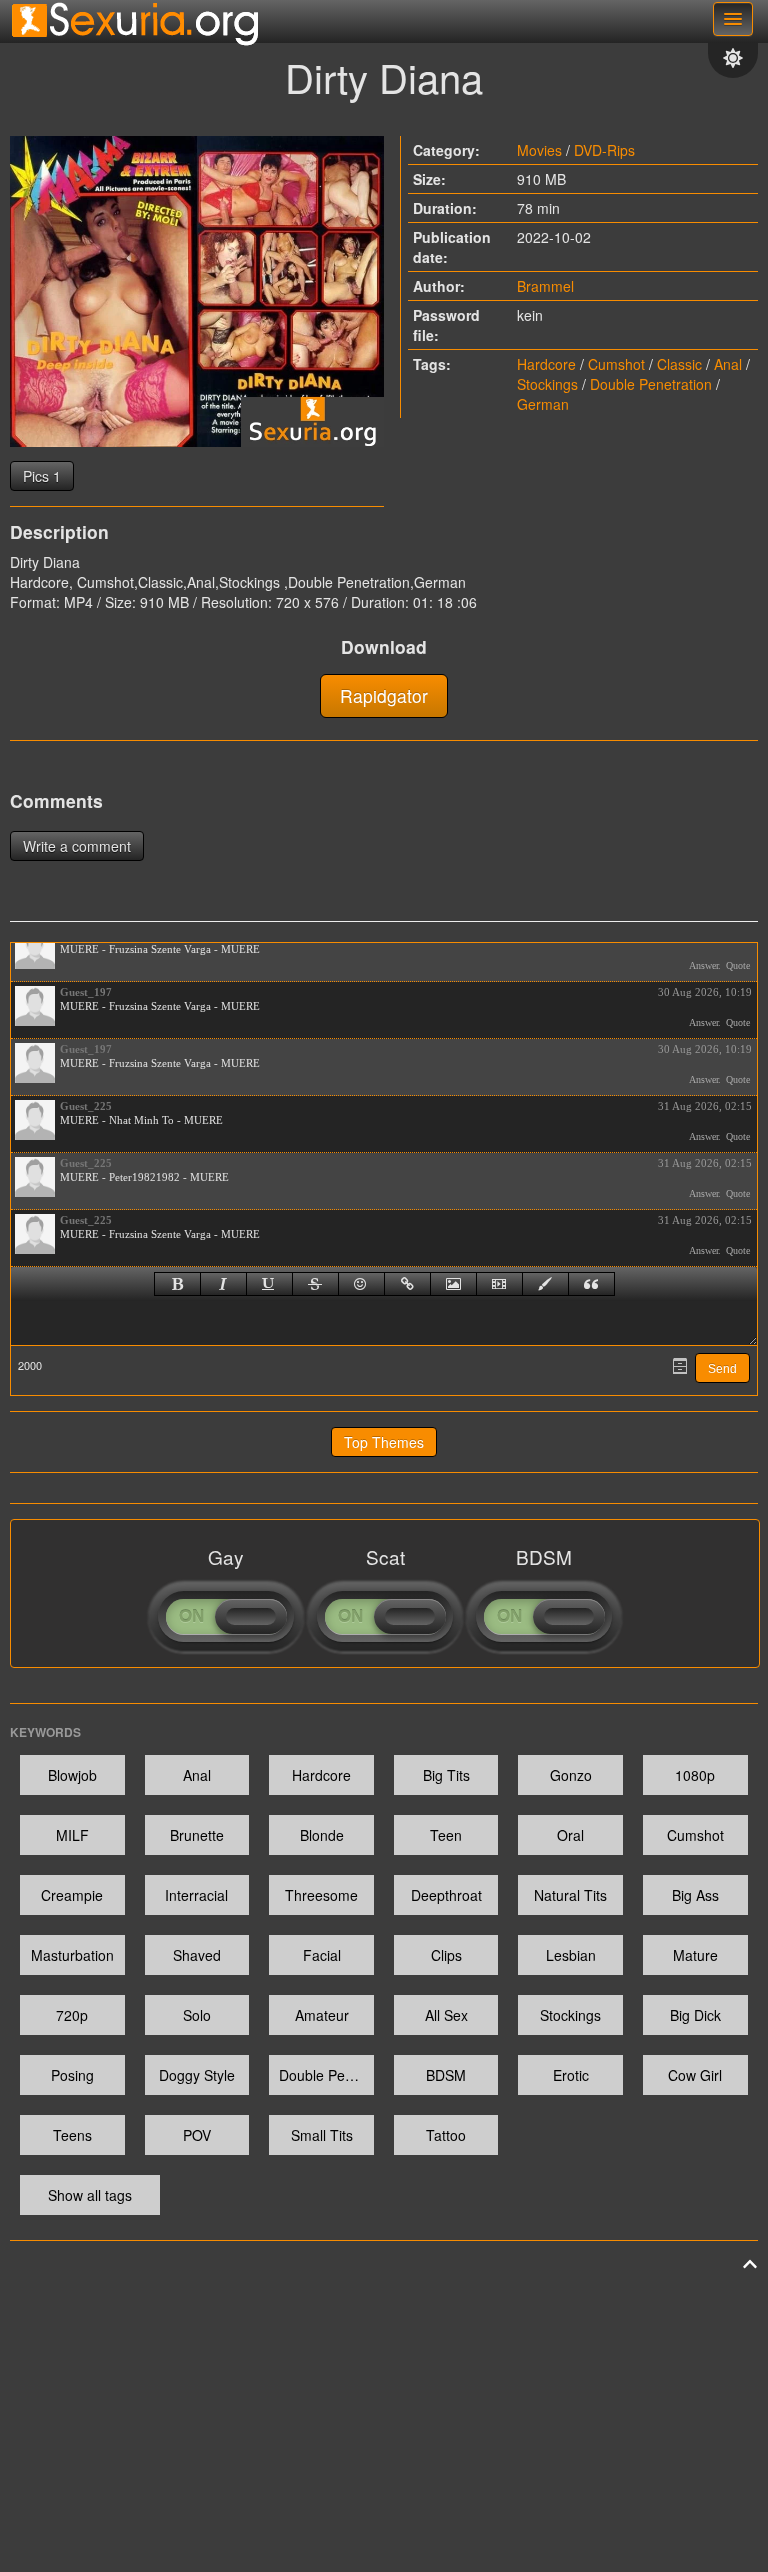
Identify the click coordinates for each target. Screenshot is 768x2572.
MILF (72, 1835)
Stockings (547, 384)
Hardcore (546, 364)
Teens (72, 2135)
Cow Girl (695, 2075)
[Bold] (177, 1284)
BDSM (446, 2075)
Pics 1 (42, 476)
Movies (539, 150)
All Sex (446, 2015)
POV (197, 2135)
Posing (72, 2075)
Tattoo (446, 2135)
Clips (446, 1955)
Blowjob (72, 1775)
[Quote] (591, 1284)
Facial (322, 1955)
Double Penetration (651, 384)
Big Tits (446, 1775)
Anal (728, 364)
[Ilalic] (223, 1284)
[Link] (407, 1284)
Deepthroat (446, 1895)
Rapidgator (384, 695)
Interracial (196, 1895)
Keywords (45, 1732)
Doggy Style (197, 2075)
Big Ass (695, 1895)
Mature (695, 1955)
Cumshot (616, 364)
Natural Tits (570, 1895)
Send (722, 1369)
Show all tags (90, 2195)
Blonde (322, 1835)
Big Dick (695, 2015)
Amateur (322, 2015)
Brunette (197, 1835)
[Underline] (269, 1284)
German (543, 404)
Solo (197, 2015)
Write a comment (77, 846)
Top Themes (384, 1442)
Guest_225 (86, 1106)
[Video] (499, 1284)
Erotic (571, 2075)
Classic (679, 364)
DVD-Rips (604, 150)
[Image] (453, 1284)
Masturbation (72, 1955)
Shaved (197, 1955)
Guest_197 (86, 992)
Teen (446, 1835)
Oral (570, 1835)
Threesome (321, 1895)
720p (72, 2015)
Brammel (545, 286)
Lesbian (571, 1955)
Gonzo (571, 1775)
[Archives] (680, 1366)
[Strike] (315, 1284)
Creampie (72, 1895)
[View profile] (35, 949)
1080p (695, 1775)
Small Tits (322, 2135)
